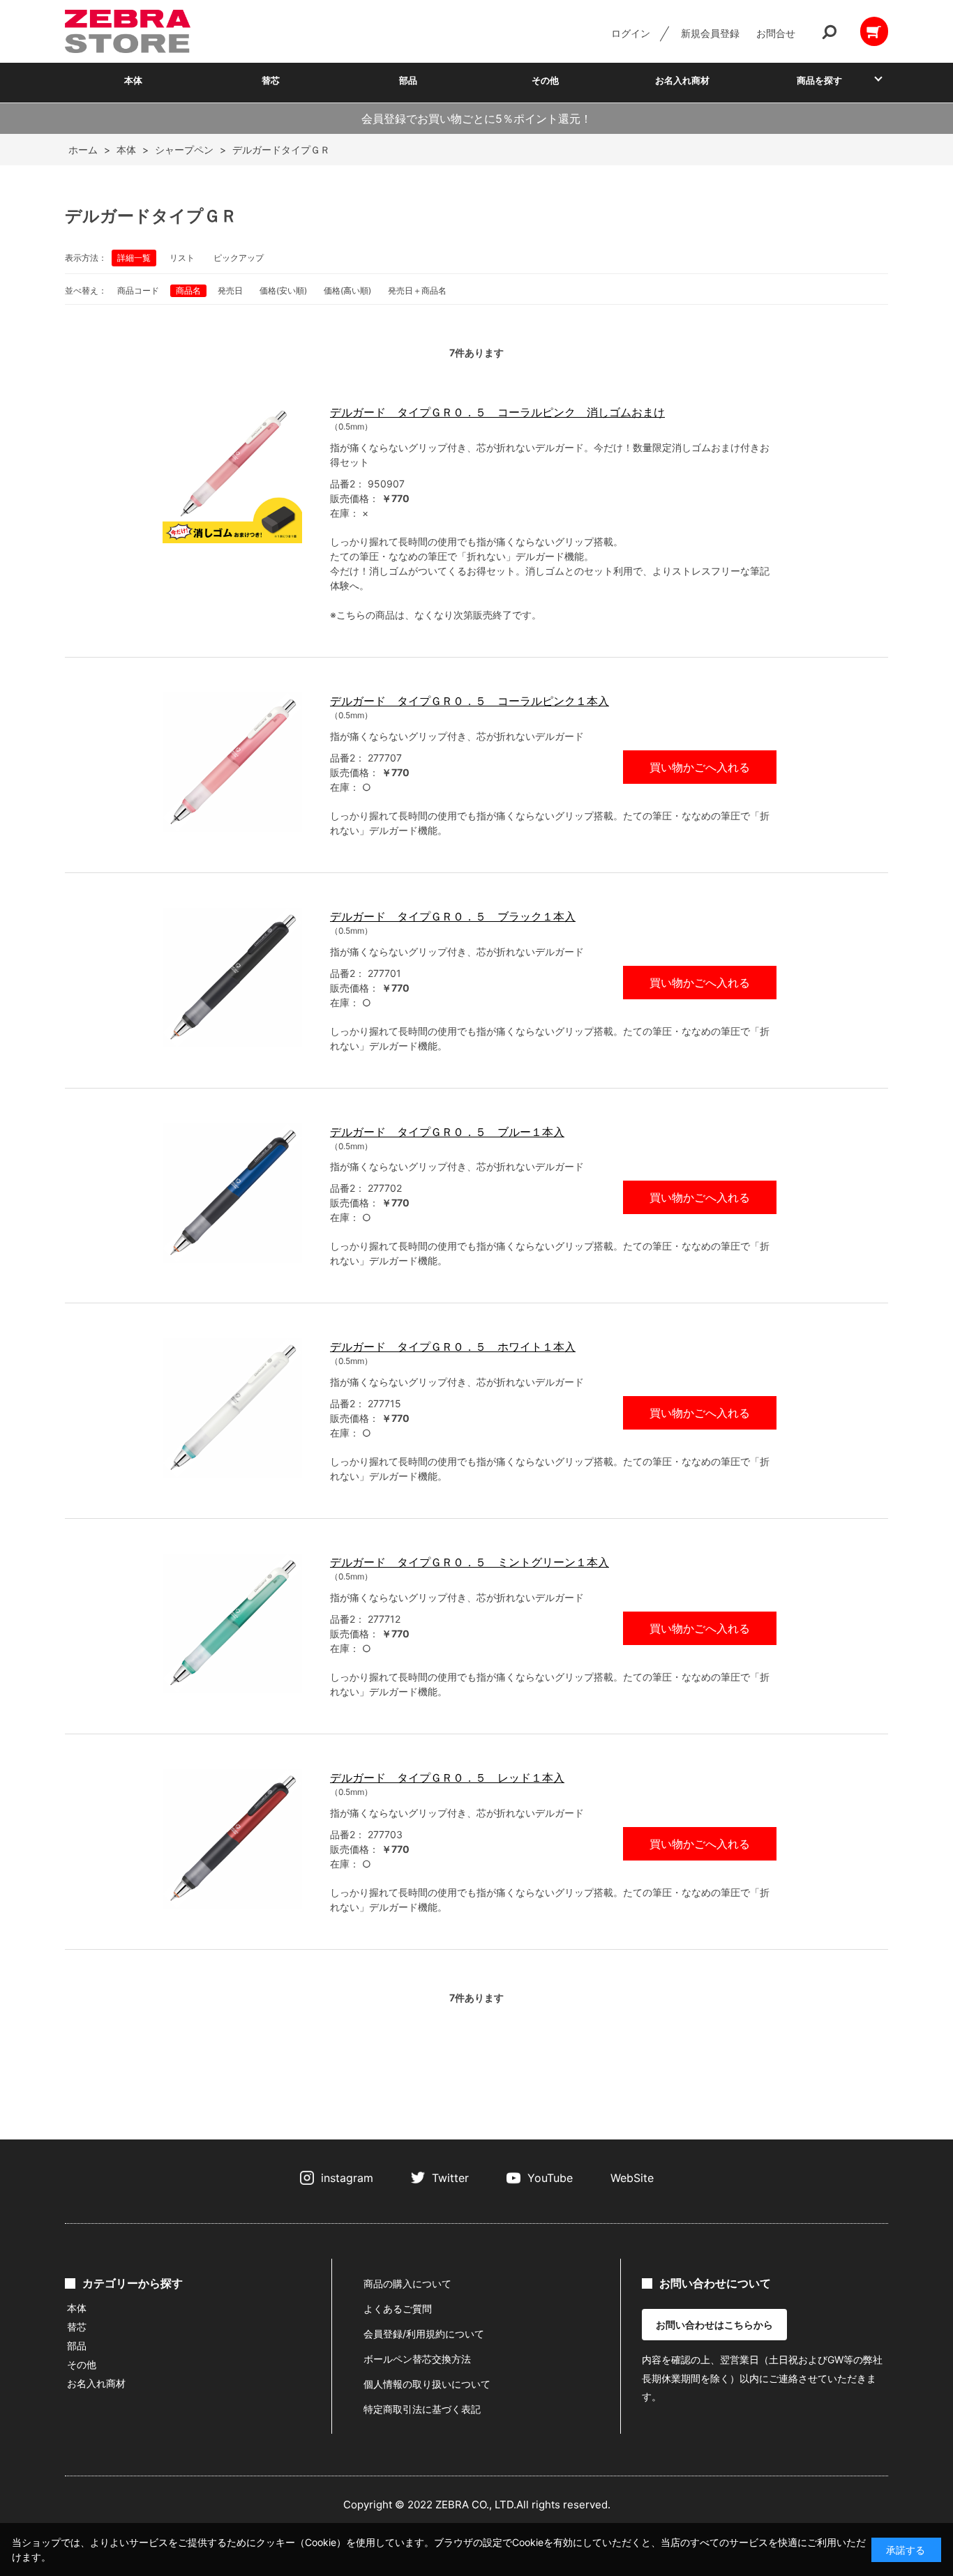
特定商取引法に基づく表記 (422, 2409)
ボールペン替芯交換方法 (417, 2359)
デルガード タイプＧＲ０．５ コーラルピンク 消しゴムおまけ (497, 412)
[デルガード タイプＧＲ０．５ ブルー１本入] (232, 1193)
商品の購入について (407, 2283)
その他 (545, 80)
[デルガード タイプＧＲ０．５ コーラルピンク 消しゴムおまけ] (232, 473)
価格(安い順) (283, 290)
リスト (182, 258)
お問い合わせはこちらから (714, 2325)
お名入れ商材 (682, 80)
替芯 (271, 80)
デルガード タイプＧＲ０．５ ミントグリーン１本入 (470, 1562)
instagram (347, 2178)
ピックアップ (239, 258)
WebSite (632, 2178)
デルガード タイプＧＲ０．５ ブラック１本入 (453, 916)
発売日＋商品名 (417, 290)
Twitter (450, 2178)
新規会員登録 (710, 33)
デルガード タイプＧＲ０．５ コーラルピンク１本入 (470, 701)
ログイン (631, 33)
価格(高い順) (347, 290)
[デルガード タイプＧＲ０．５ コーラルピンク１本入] (232, 762)
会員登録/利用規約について (424, 2334)
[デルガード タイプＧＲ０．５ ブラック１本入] (232, 978)
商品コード (138, 290)
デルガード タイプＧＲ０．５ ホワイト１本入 (453, 1347)
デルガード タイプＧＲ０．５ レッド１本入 (447, 1778)
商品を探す (819, 80)
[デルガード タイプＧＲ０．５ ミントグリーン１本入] (232, 1623)
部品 (408, 80)
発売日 (230, 290)
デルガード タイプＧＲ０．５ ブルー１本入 (447, 1132)
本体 (133, 80)
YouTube (550, 2178)
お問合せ (776, 33)
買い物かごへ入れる (700, 767)
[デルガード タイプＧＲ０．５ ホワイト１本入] (232, 1408)
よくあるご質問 (398, 2309)
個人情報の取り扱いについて (427, 2384)
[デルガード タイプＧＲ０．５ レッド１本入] (232, 1839)
